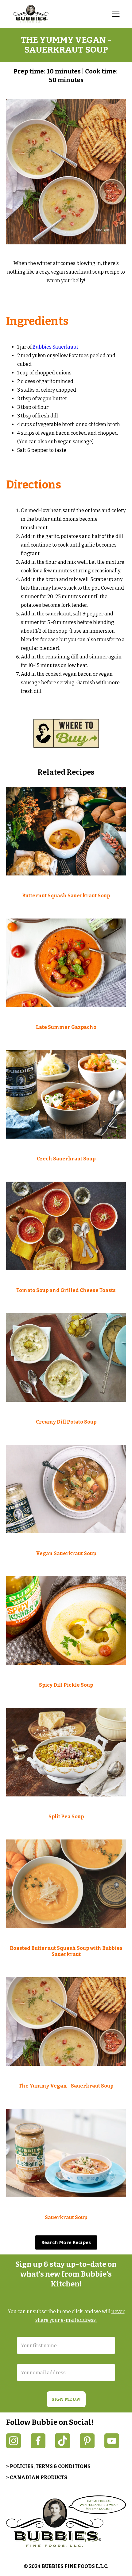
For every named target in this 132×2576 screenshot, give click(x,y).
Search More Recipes (66, 2242)
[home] (32, 14)
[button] (116, 14)
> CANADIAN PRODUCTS (37, 2477)
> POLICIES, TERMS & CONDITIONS (48, 2466)
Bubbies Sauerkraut (55, 347)
